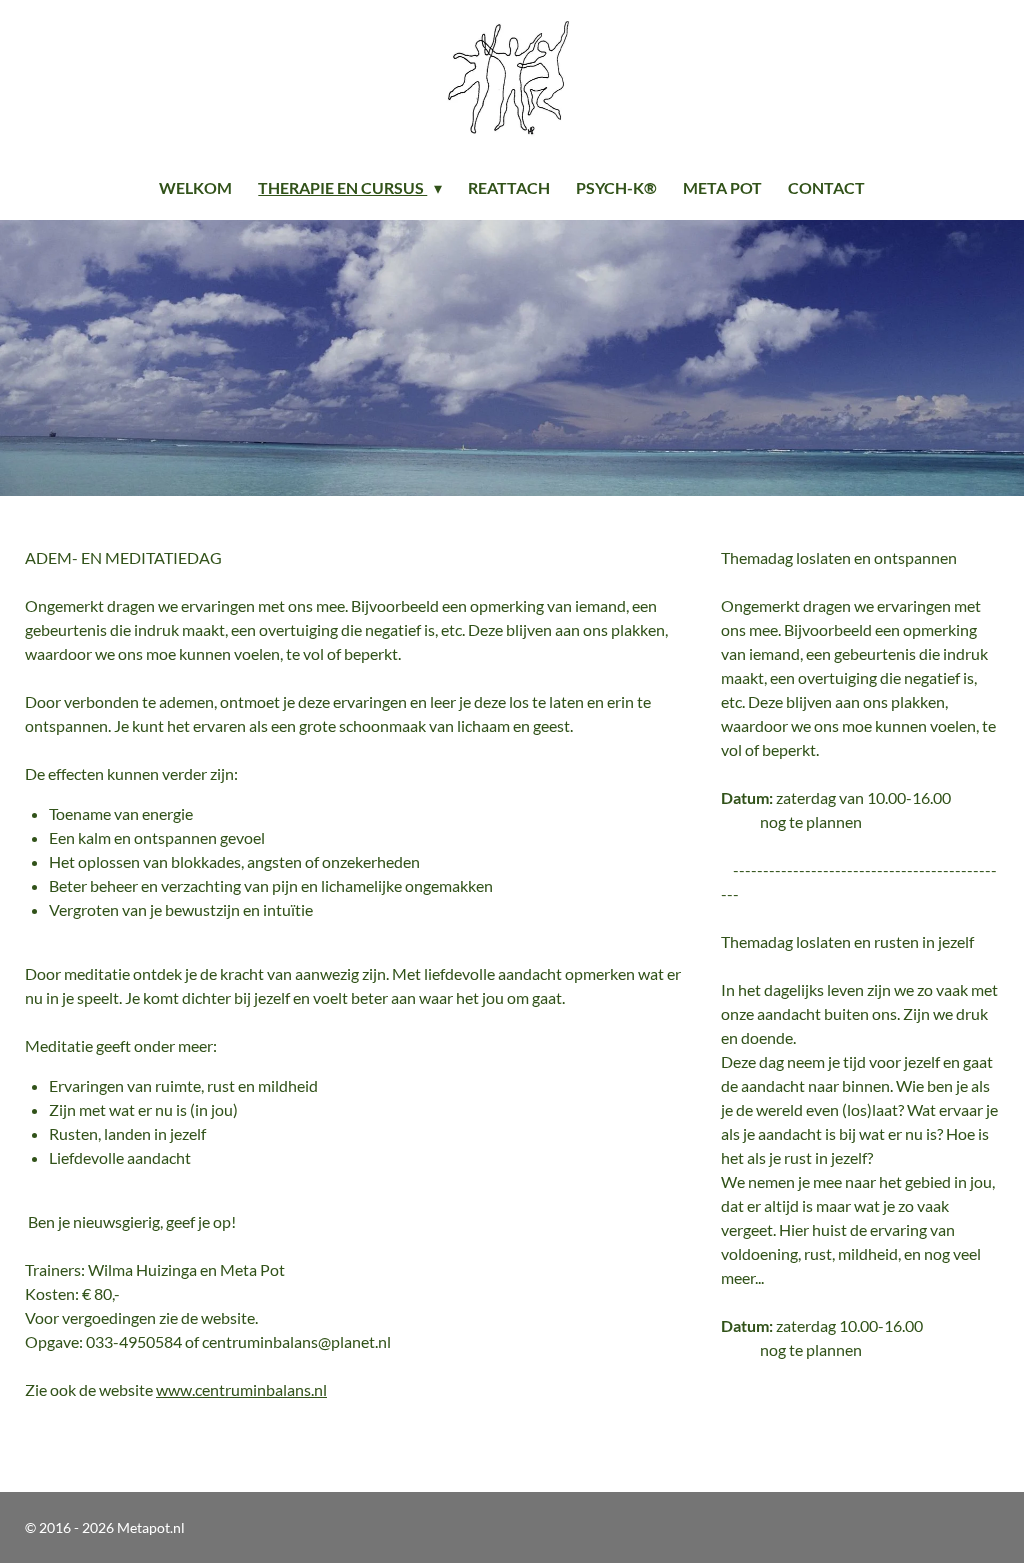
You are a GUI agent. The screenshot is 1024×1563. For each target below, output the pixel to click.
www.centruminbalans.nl (241, 1389)
